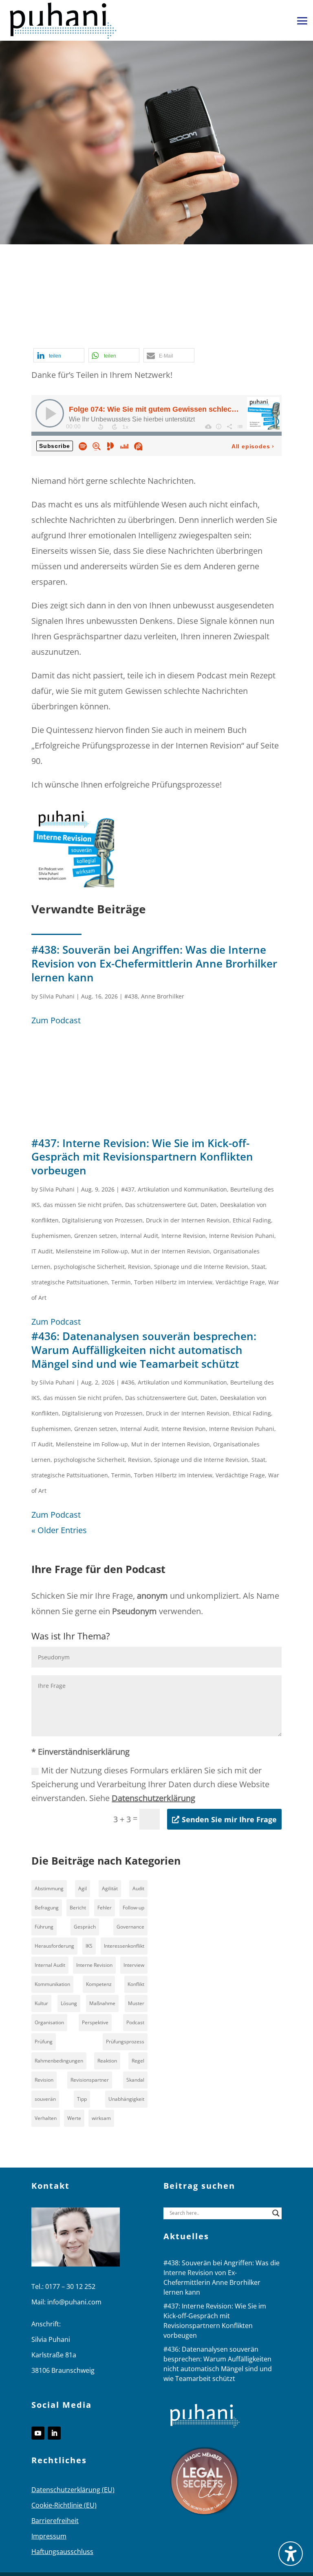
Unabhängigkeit (126, 2099)
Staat (258, 1267)
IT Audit (42, 1251)
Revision (139, 1267)
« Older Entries (59, 1530)
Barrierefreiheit (55, 2521)
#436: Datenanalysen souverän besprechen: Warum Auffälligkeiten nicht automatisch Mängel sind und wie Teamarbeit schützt (144, 1350)
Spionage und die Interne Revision (201, 1267)
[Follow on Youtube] (38, 2433)
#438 (131, 996)
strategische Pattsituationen (70, 1282)
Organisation (49, 2022)
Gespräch (130, 323)
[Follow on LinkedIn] (54, 2433)
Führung (44, 1927)
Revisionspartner (90, 2080)
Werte (74, 2118)
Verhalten (46, 2118)
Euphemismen (51, 1236)
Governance (130, 1927)
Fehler (105, 1908)
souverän (45, 2099)
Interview (134, 1965)
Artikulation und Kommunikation (182, 1189)
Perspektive (95, 2022)
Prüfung (44, 2042)
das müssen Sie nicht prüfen (83, 1205)
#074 (98, 323)
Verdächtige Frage (240, 1282)
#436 (128, 1382)
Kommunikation (52, 1984)
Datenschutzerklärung (153, 1798)
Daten (209, 1205)
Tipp (82, 2099)
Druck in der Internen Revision (188, 1220)
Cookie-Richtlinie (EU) (64, 2505)
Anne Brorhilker (163, 996)
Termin (121, 1282)
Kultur (41, 2003)
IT (220, 323)
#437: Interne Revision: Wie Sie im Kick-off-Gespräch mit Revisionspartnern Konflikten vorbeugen (142, 1157)
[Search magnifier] (276, 2213)
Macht (240, 323)
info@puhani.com (74, 2302)
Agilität (110, 1888)
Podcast (46, 338)
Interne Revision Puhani (242, 1236)
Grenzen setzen (96, 1236)
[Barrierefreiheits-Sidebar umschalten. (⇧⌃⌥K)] (291, 2554)
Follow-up (133, 1908)
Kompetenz (99, 1984)
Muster (136, 2003)
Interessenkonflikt (124, 1946)
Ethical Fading (252, 1220)
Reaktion (107, 2061)
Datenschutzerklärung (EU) (73, 2490)
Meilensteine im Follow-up (92, 1251)
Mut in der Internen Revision (171, 1251)
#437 (128, 1189)
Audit (138, 1888)
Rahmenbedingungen (59, 2061)
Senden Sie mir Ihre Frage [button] (229, 1819)
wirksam (101, 2118)
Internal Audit (139, 1236)
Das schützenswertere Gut (161, 1205)
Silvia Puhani (57, 996)
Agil (83, 1888)
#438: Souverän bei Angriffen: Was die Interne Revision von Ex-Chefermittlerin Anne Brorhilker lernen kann (154, 963)
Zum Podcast (56, 1020)
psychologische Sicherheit (89, 1267)
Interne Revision (182, 323)
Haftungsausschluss (62, 2552)
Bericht (78, 1908)
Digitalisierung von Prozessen (102, 1220)
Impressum (49, 2536)
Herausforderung (54, 1946)
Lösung (69, 2003)
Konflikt (136, 1984)
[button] (302, 21)
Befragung (47, 1908)
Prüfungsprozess (125, 2042)
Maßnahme (102, 2003)
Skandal (135, 2080)
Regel (138, 2061)
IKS (89, 1946)
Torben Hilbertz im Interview (173, 1282)
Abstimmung (49, 1888)
